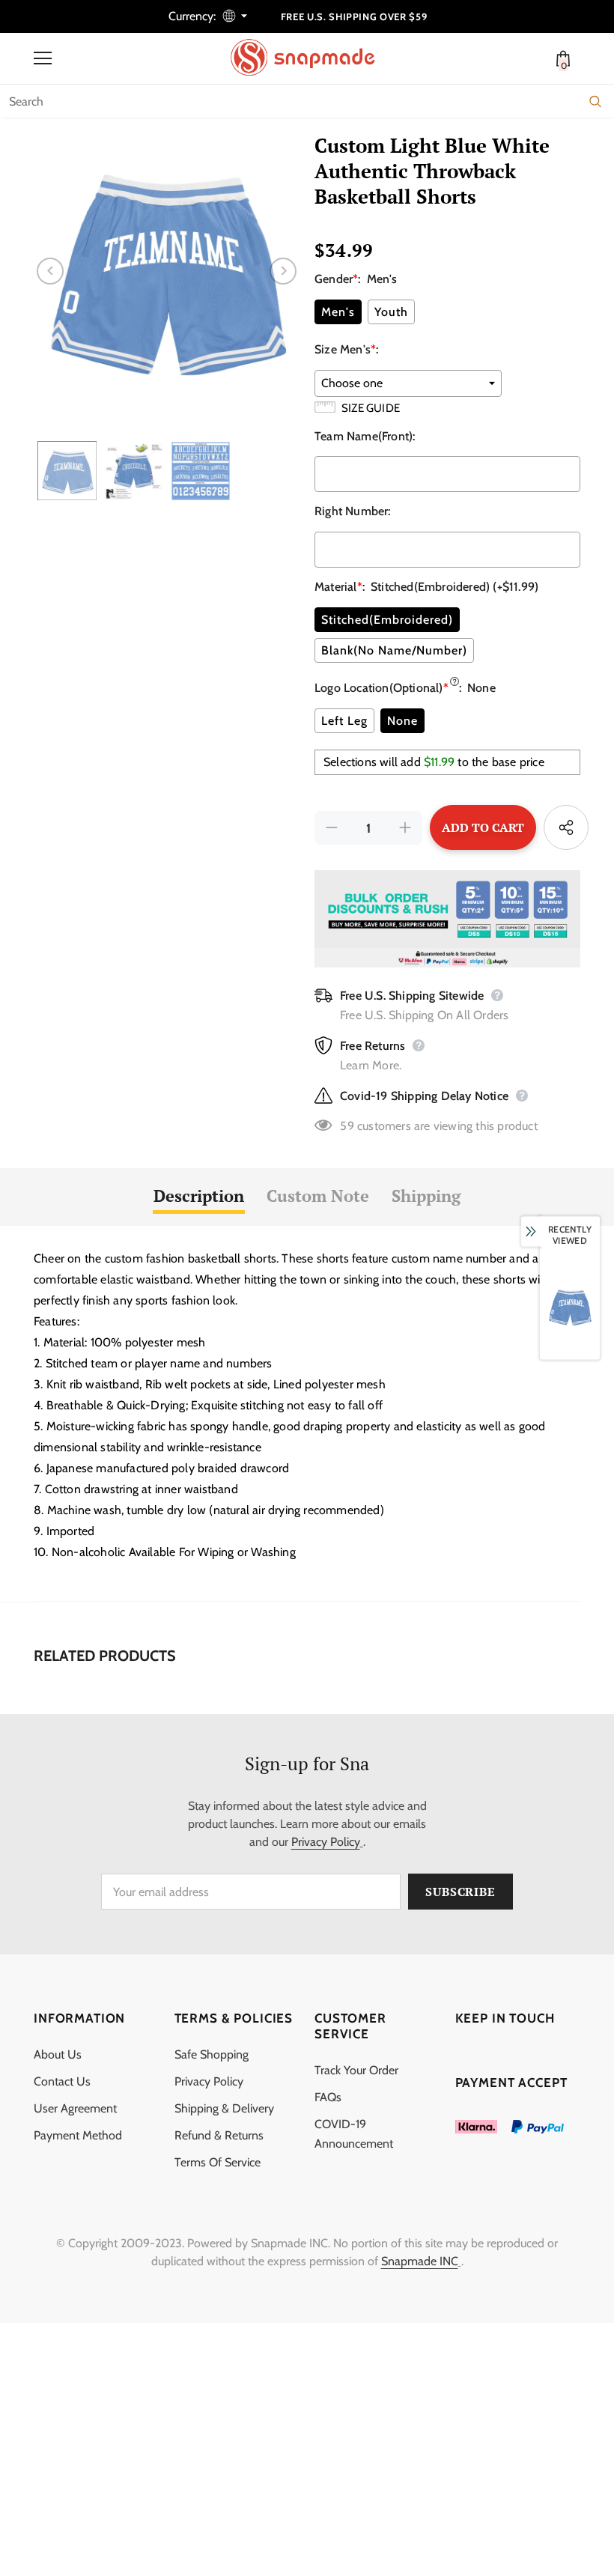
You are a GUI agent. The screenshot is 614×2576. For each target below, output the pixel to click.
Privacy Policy (326, 1842)
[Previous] (50, 271)
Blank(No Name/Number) (394, 650)
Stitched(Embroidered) (387, 620)
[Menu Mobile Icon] (43, 58)
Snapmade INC (420, 2261)
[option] (167, 271)
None (402, 721)
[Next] (283, 271)
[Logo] (311, 58)
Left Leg (344, 721)
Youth (391, 312)
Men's (338, 312)
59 (347, 1126)
